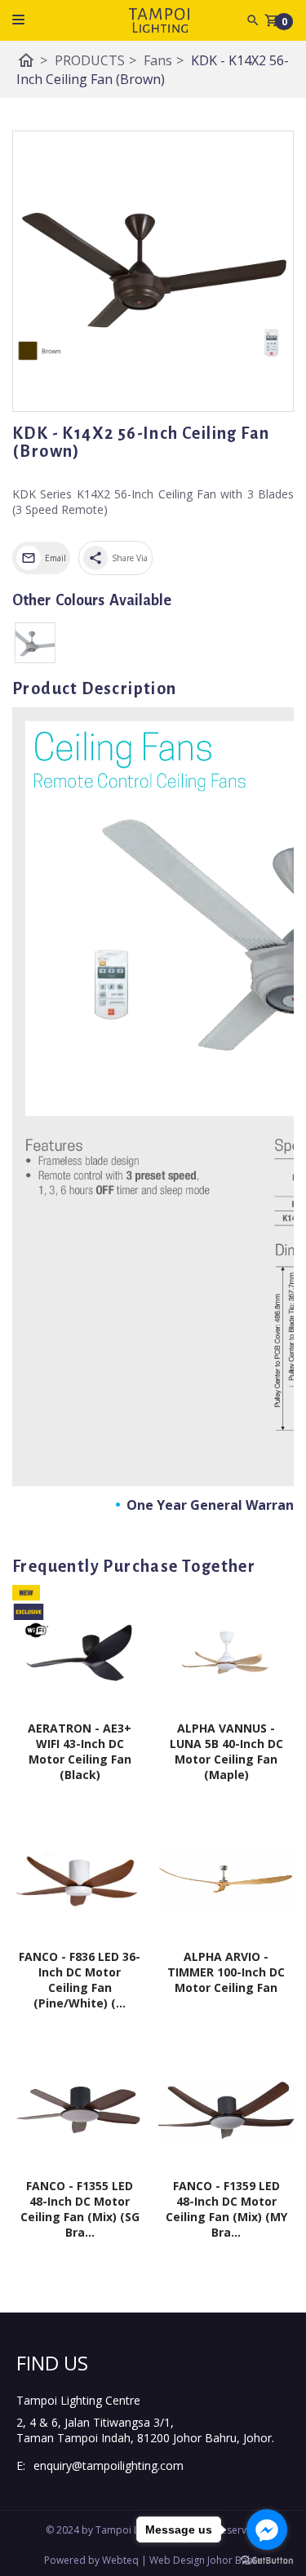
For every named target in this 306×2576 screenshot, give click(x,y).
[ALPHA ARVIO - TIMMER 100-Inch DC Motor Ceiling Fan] (226, 1882)
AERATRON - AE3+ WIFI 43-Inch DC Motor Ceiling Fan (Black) (80, 1751)
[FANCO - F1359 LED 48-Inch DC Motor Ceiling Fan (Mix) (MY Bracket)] (226, 2110)
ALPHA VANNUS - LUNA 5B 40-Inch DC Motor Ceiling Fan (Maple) (226, 1751)
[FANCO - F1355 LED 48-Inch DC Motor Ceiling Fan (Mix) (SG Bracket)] (80, 2110)
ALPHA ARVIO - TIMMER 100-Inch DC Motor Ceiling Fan (226, 1972)
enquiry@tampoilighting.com (109, 2465)
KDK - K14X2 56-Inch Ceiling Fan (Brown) (153, 70)
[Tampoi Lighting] (159, 20)
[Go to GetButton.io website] (267, 2560)
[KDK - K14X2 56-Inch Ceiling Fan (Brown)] (153, 271)
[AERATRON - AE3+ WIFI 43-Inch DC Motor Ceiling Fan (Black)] (80, 1653)
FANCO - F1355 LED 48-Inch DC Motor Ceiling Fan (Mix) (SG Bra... (80, 2209)
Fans (164, 60)
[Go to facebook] (267, 2530)
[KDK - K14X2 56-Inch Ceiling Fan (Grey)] (35, 643)
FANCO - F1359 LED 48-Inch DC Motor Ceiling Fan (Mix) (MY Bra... (226, 2209)
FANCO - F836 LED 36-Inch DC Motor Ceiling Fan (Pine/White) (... (80, 1980)
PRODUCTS (95, 60)
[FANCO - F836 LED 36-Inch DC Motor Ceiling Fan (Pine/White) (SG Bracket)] (80, 1882)
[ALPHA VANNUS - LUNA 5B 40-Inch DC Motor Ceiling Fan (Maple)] (226, 1653)
